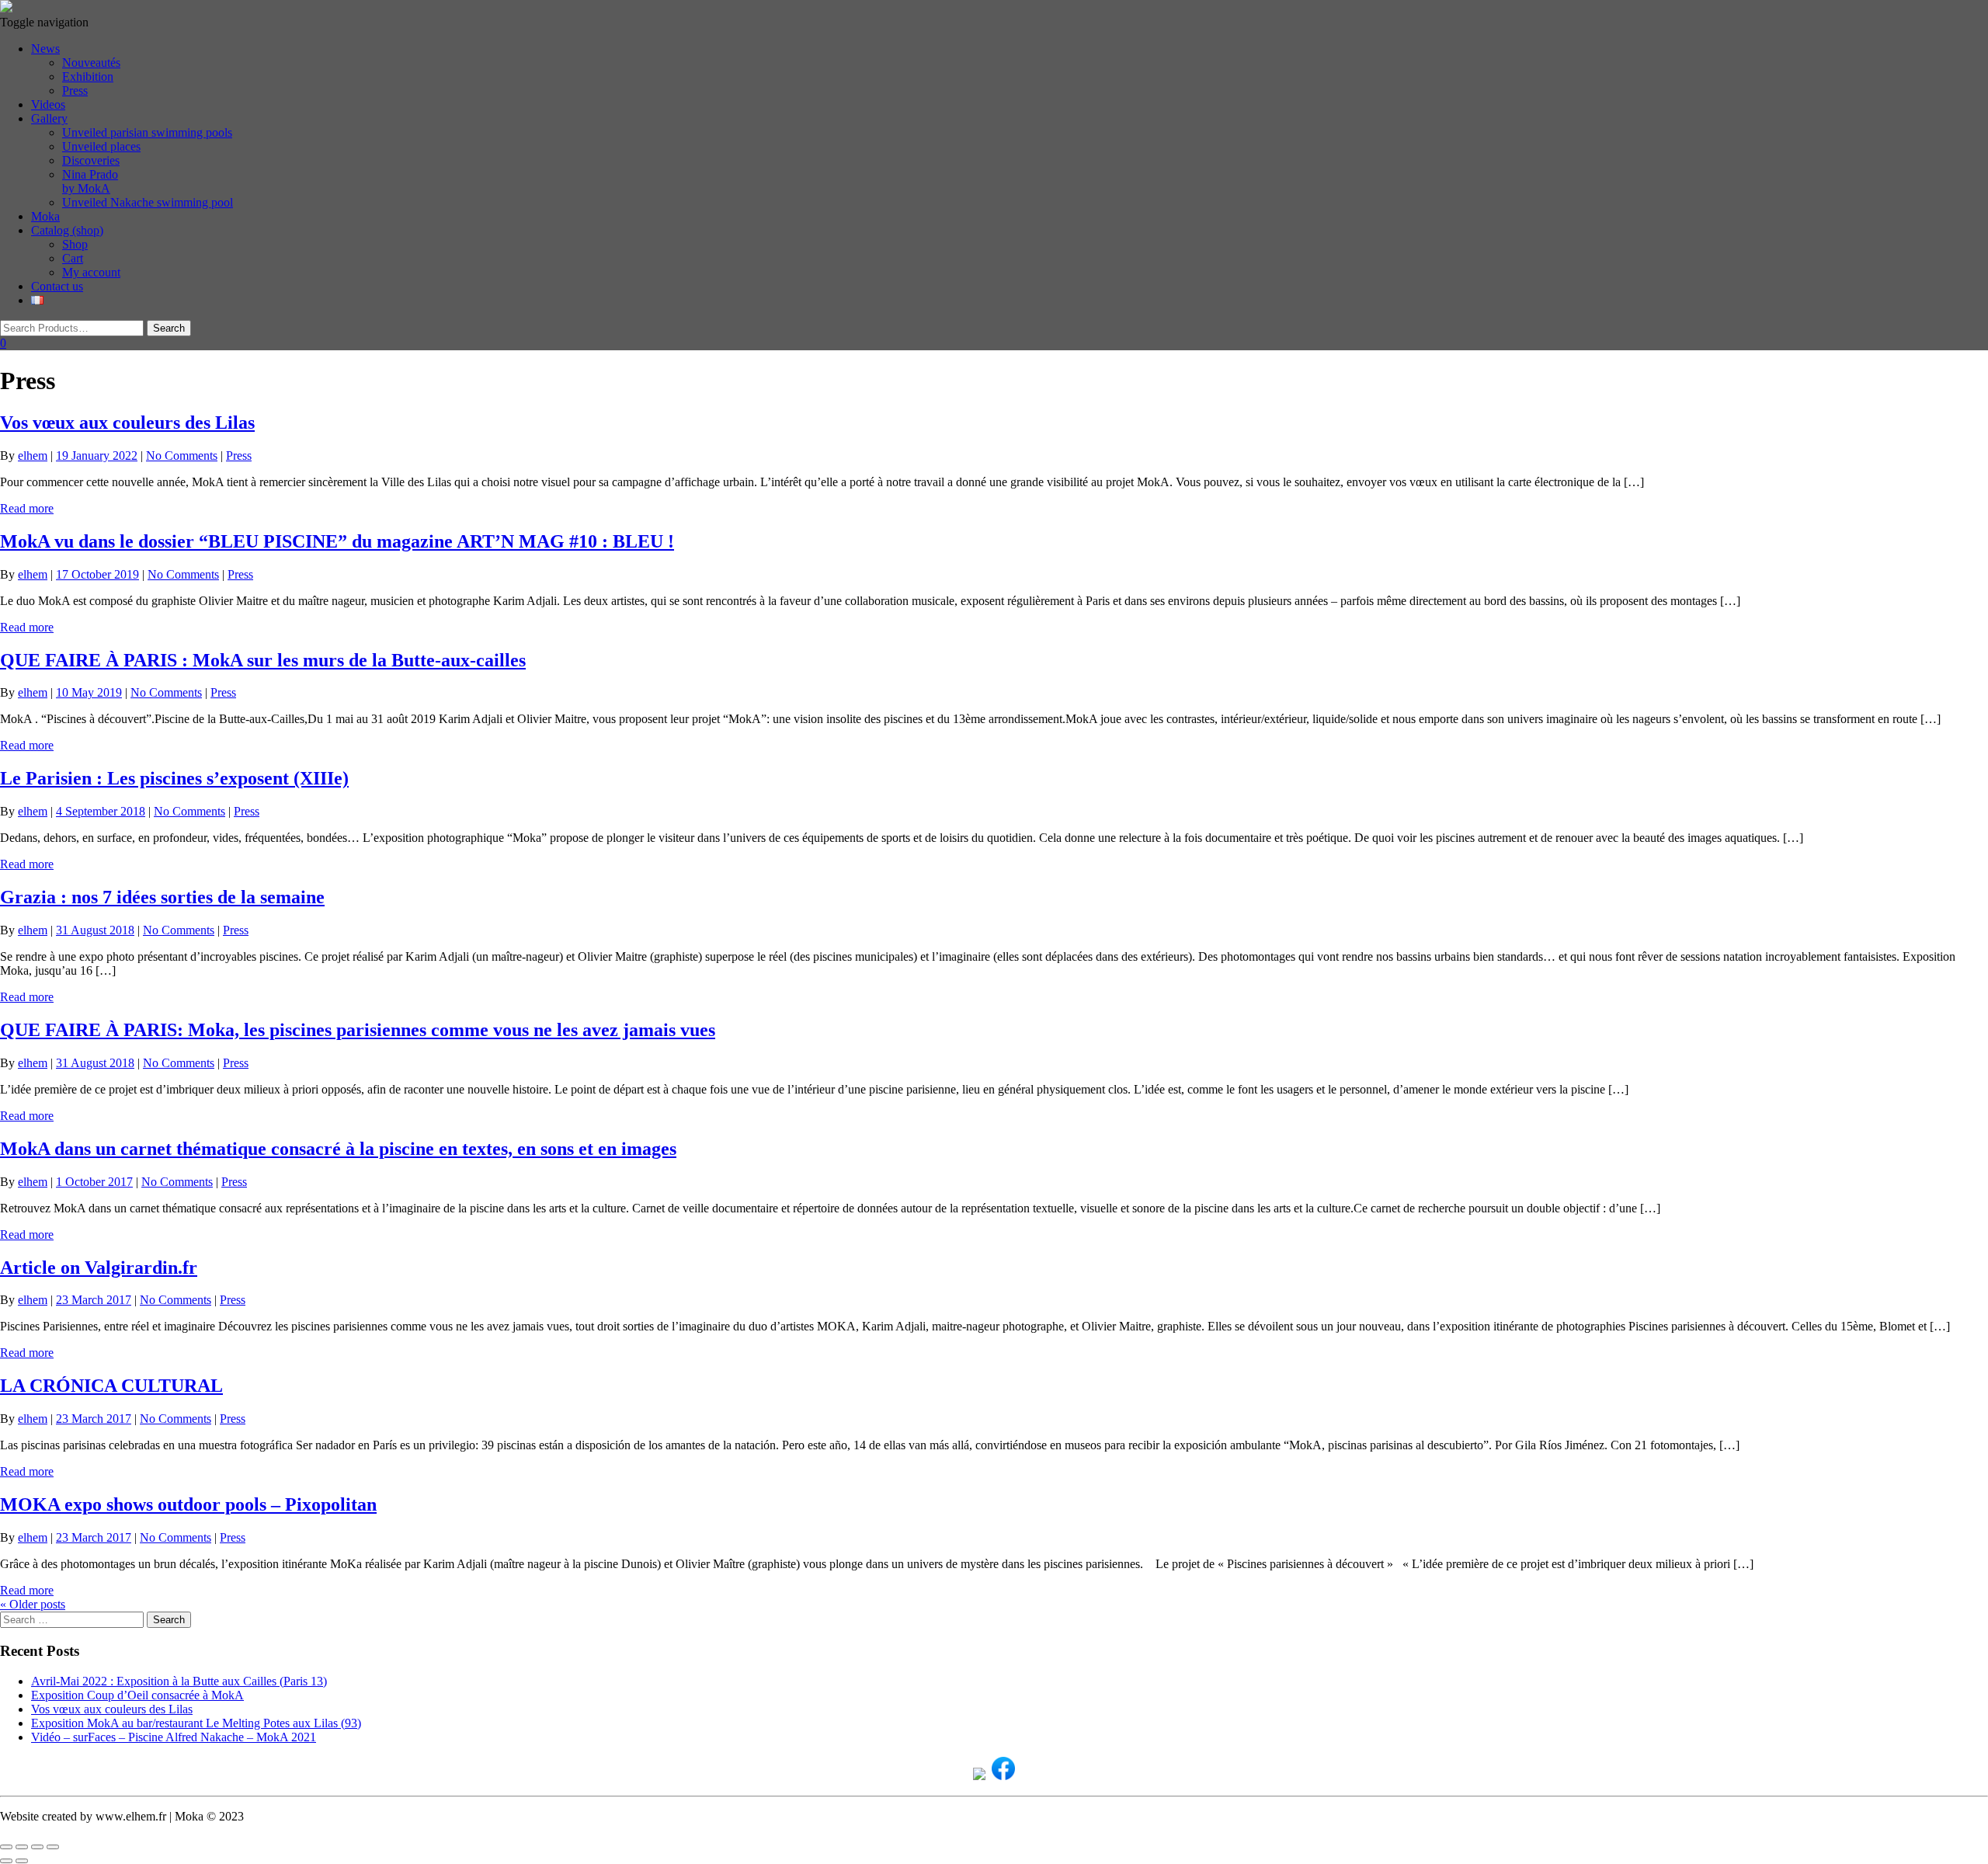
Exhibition (88, 77)
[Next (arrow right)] (22, 1861)
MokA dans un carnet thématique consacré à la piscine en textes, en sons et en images (338, 1149)
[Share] (37, 1847)
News (45, 49)
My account (91, 272)
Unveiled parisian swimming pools (147, 132)
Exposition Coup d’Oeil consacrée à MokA (137, 1695)
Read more (27, 508)
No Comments (182, 456)
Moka (45, 216)
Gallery (49, 118)
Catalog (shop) (67, 230)
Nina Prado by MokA (90, 181)
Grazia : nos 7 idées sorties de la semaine (162, 897)
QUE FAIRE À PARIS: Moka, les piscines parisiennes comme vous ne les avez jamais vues (358, 1030)
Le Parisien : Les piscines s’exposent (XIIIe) (174, 778)
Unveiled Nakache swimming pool (148, 202)
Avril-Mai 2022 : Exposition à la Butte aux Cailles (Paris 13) (179, 1681)
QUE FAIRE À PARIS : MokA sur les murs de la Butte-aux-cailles (263, 660)
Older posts (33, 1604)
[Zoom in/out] (6, 1847)
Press (75, 90)
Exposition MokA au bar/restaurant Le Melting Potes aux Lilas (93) (196, 1723)
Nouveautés (91, 63)
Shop (75, 244)
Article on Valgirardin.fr (99, 1268)
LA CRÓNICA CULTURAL (111, 1386)
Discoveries (91, 160)
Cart (73, 258)
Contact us (57, 286)
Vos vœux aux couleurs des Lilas (127, 423)
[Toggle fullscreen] (22, 1847)
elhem (33, 456)
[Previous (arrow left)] (6, 1861)
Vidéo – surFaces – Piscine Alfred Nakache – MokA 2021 (174, 1737)
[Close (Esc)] (53, 1847)
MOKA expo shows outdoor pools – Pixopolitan (188, 1504)
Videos (48, 104)
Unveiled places (101, 146)
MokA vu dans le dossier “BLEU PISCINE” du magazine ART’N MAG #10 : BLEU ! (337, 541)
